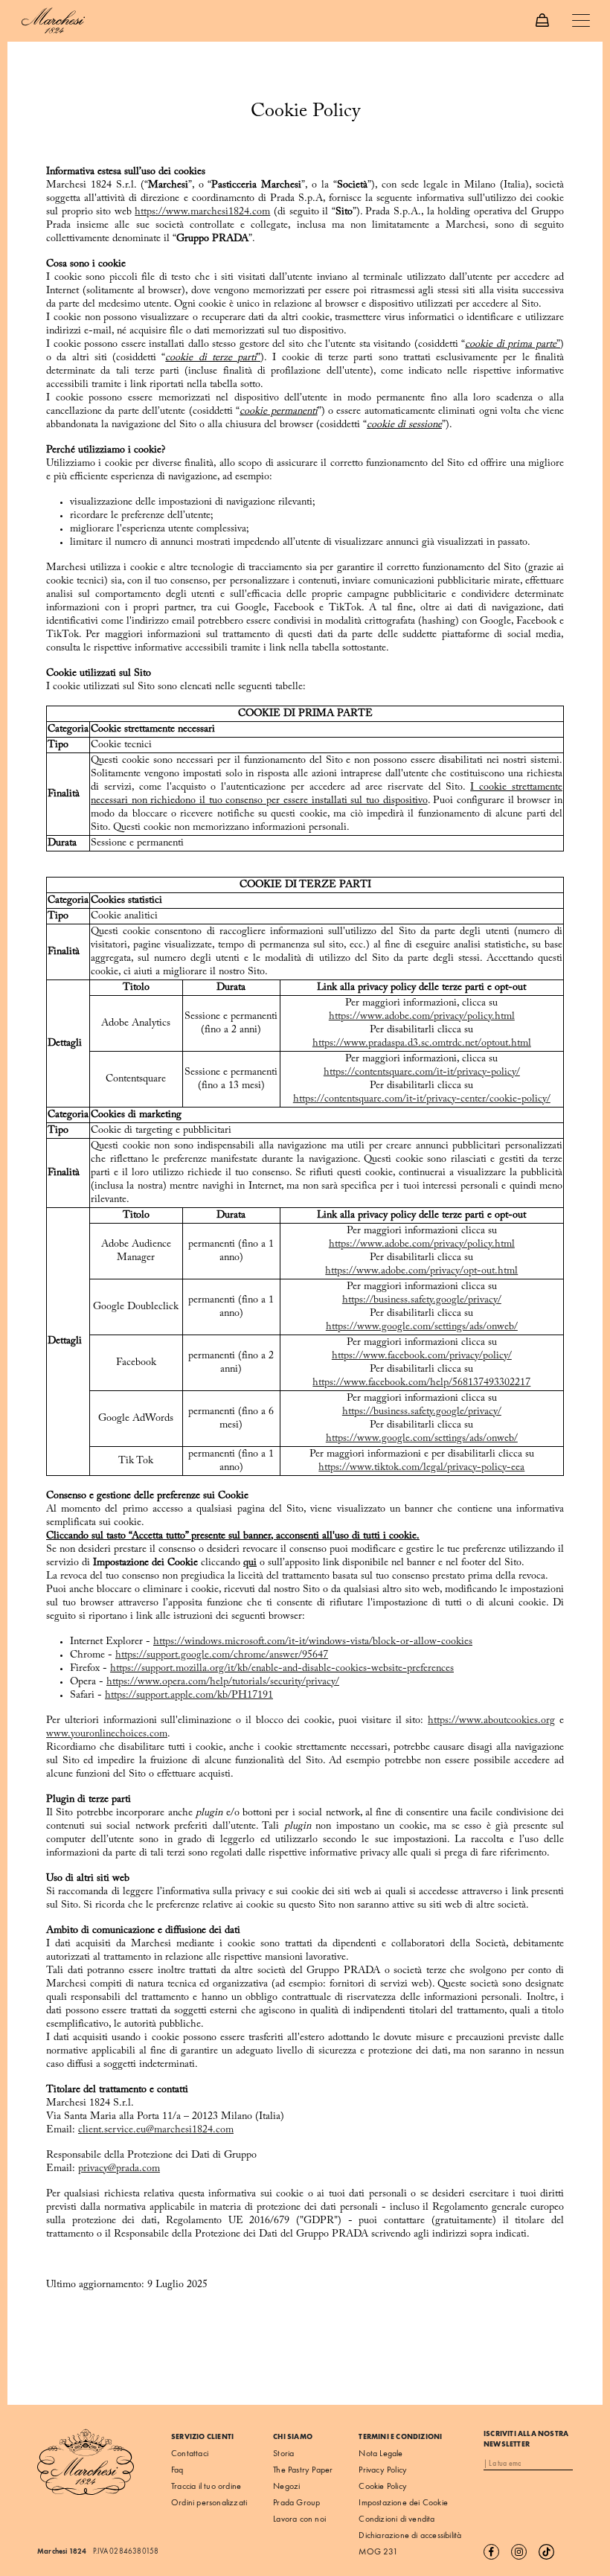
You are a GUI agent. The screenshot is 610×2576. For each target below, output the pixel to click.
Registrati (558, 2464)
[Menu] (580, 22)
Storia (283, 2453)
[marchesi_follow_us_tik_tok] (551, 2551)
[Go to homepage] (86, 2462)
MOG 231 (378, 2551)
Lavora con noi (299, 2519)
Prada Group (296, 2502)
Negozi (286, 2486)
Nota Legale (381, 2453)
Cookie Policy (383, 2486)
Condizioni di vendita (396, 2519)
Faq (177, 2470)
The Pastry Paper (303, 2470)
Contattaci (190, 2453)
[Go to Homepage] (53, 19)
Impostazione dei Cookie (403, 2502)
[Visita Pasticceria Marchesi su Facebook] (496, 2551)
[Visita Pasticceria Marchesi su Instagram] (523, 2551)
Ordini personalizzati (209, 2502)
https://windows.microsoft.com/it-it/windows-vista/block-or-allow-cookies (313, 1642)
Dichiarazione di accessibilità (410, 2535)
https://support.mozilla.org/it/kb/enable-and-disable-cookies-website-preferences (282, 1669)
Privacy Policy (383, 2470)
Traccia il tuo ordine (206, 2486)
